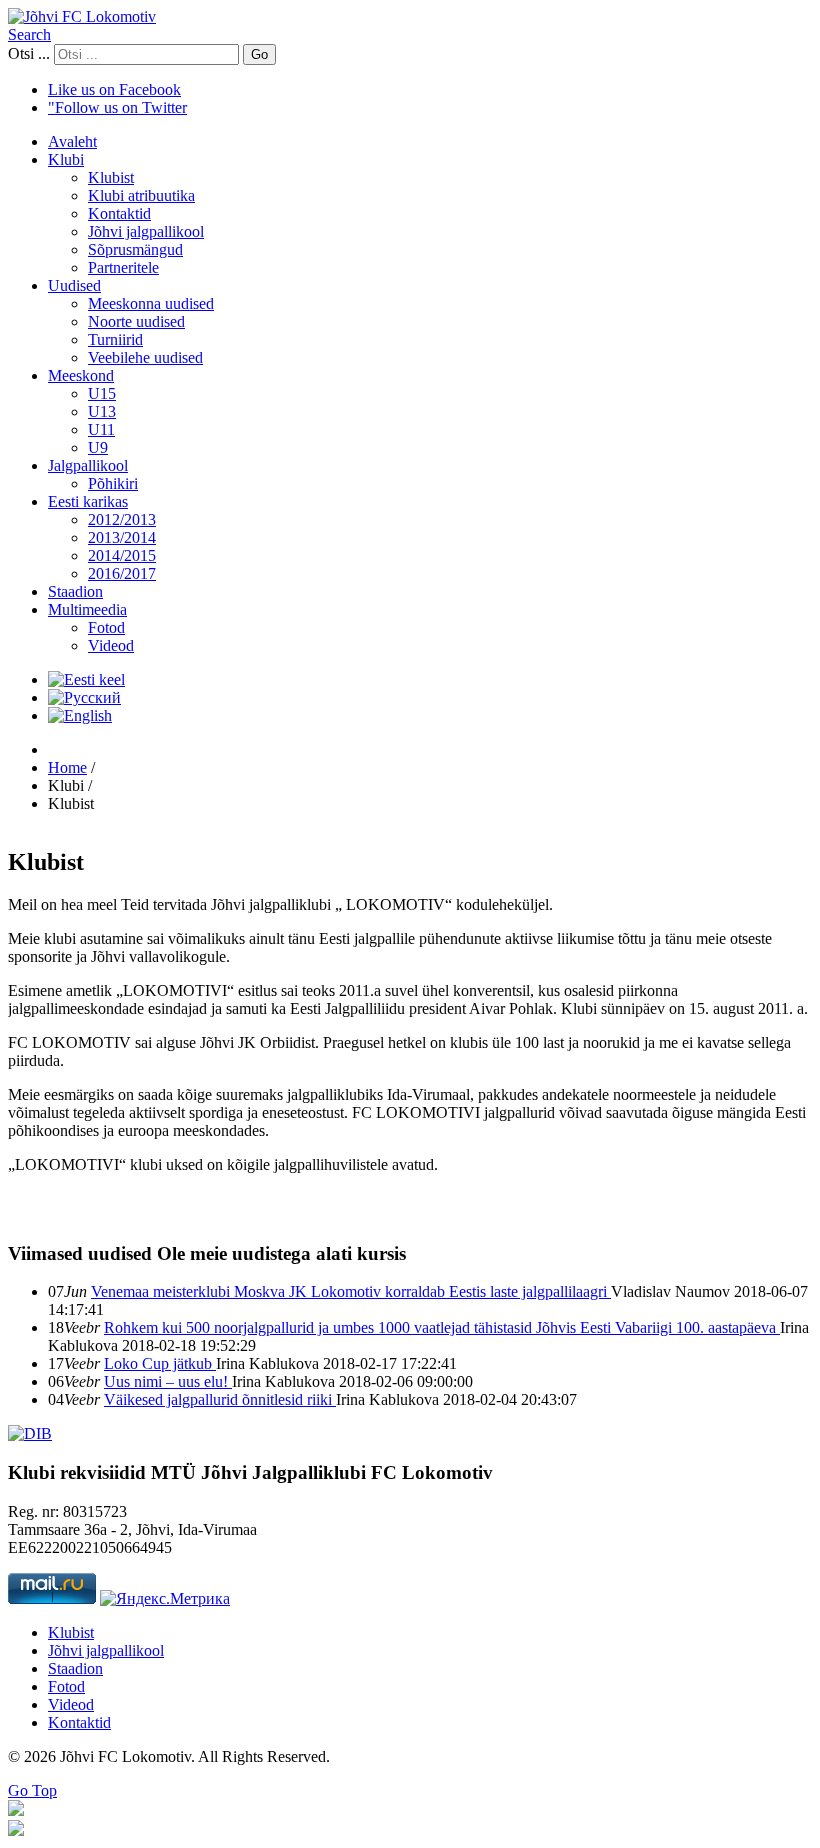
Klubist (111, 177)
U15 (102, 393)
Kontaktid (119, 213)
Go (259, 54)
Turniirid (115, 339)
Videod (111, 645)
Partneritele (123, 267)
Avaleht (72, 141)
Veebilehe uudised (145, 357)
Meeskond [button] (81, 375)
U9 (98, 447)
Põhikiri (113, 483)
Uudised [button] (74, 285)
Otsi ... (29, 53)
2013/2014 (122, 537)
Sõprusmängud (135, 249)
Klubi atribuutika (141, 195)
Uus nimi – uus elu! (168, 1381)
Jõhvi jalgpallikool (146, 231)
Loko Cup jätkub (160, 1363)
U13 (102, 411)
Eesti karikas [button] (88, 501)
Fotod (106, 627)
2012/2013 (122, 519)
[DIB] (30, 1433)
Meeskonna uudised (151, 303)
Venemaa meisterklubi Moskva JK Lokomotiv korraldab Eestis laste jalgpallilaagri (351, 1291)
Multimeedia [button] (87, 609)
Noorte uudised (136, 321)
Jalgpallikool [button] (88, 465)
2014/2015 (122, 555)
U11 (101, 429)
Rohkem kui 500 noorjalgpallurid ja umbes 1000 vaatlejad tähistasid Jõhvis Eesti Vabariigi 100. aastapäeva (442, 1327)
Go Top (32, 1790)
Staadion (75, 591)
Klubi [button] (66, 159)
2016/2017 (122, 573)
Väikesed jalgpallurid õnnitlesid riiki (220, 1399)
